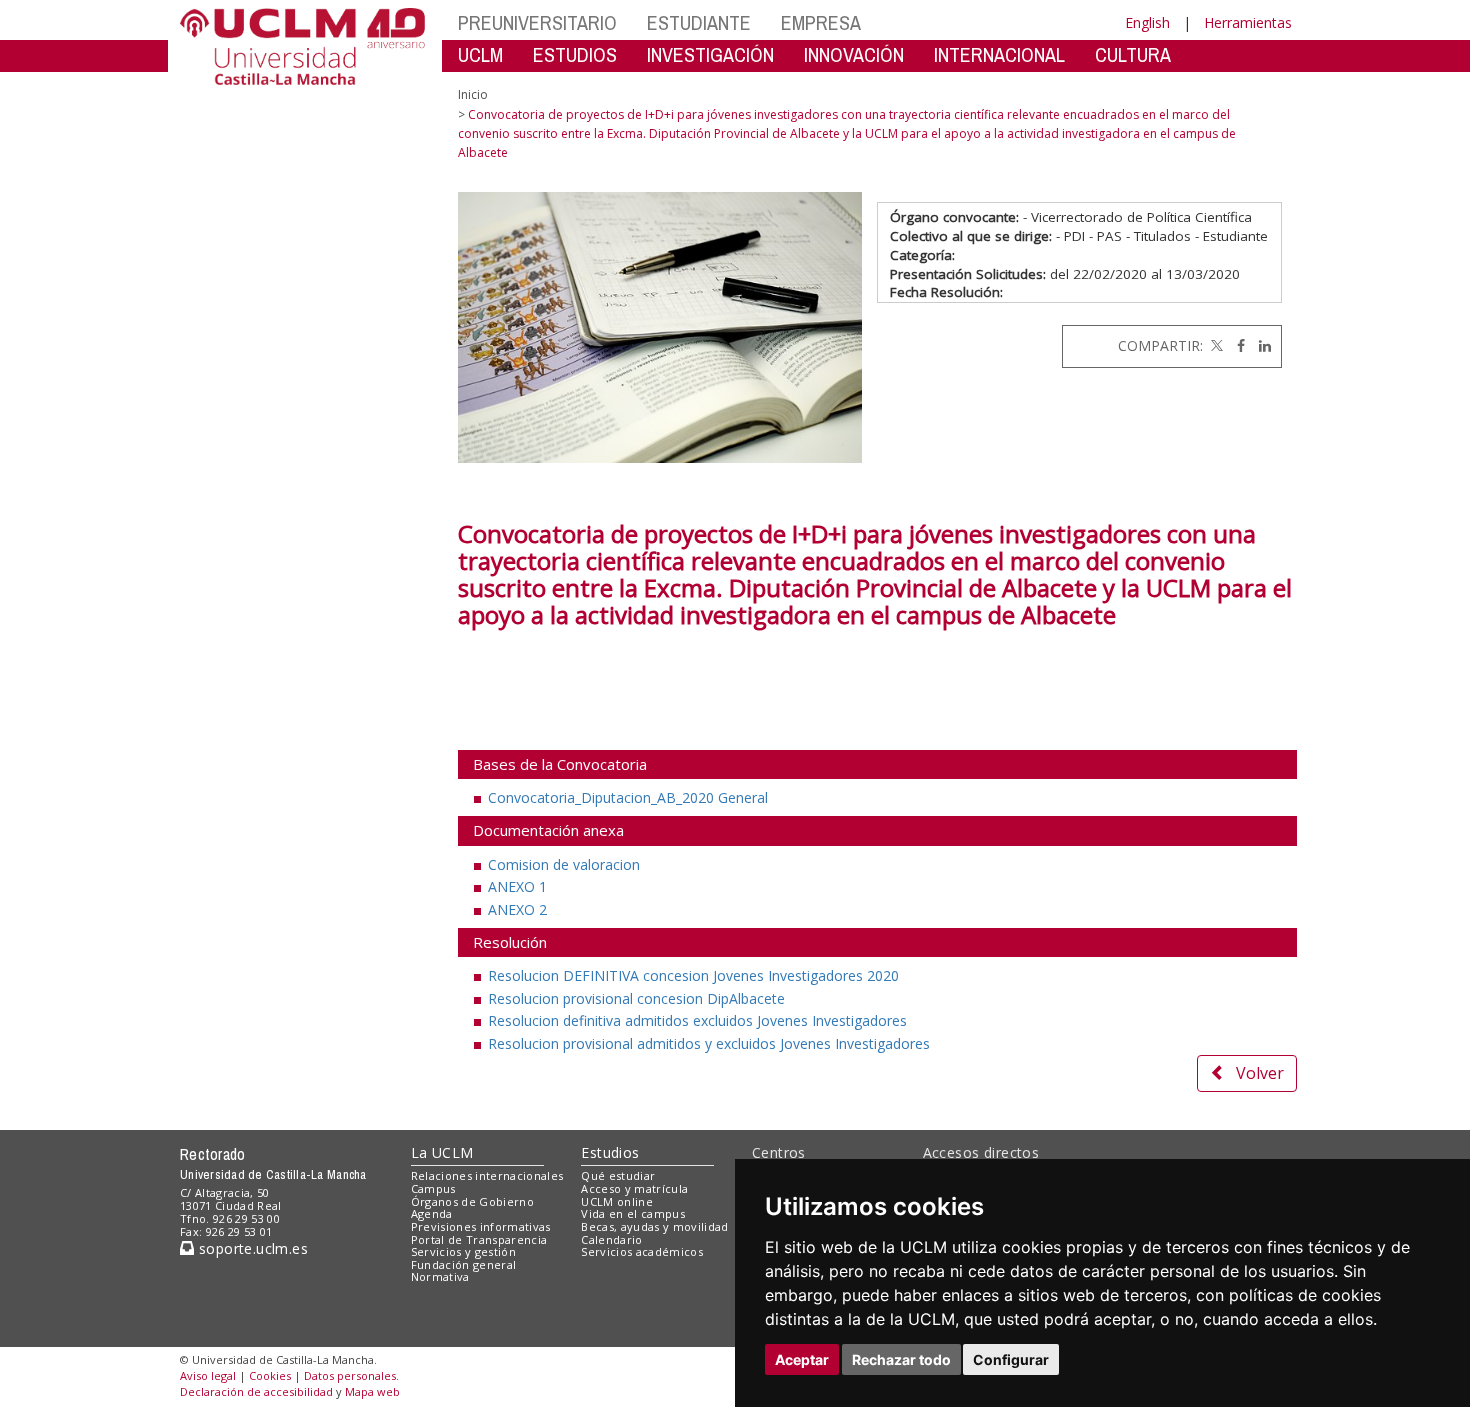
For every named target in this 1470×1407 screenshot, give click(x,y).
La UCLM (442, 1152)
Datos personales (350, 1375)
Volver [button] (1260, 1073)
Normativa (440, 1276)
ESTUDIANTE (699, 22)
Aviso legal (208, 1375)
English (1147, 22)
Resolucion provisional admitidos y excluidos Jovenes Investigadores (709, 1043)
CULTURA (1133, 54)
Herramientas (1248, 22)
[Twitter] (1215, 345)
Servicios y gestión (463, 1251)
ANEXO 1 (517, 886)
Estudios (610, 1152)
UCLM (480, 54)
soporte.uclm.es (251, 1248)
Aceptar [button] (802, 1359)
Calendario (611, 1239)
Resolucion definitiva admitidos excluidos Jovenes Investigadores (697, 1020)
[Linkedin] (1260, 345)
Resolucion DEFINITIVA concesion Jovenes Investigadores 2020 (693, 975)
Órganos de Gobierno (472, 1201)
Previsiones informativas (481, 1226)
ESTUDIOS (575, 54)
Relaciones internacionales (487, 1175)
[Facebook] (1236, 345)
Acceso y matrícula (634, 1188)
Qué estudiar (618, 1175)
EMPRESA (821, 22)
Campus (433, 1188)
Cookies (270, 1375)
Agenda (432, 1213)
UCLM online (617, 1201)
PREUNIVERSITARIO (537, 22)
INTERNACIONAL (999, 54)
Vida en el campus (633, 1213)
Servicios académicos (642, 1251)
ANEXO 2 (517, 909)
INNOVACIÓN (854, 54)
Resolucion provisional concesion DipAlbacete (636, 998)
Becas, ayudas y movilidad (654, 1226)
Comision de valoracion (564, 864)
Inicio (473, 94)
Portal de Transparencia (479, 1239)
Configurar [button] (1011, 1359)
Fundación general (464, 1264)
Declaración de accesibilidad (256, 1391)
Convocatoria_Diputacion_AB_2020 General (628, 797)
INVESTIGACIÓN (710, 54)
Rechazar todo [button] (901, 1359)
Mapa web (372, 1391)
